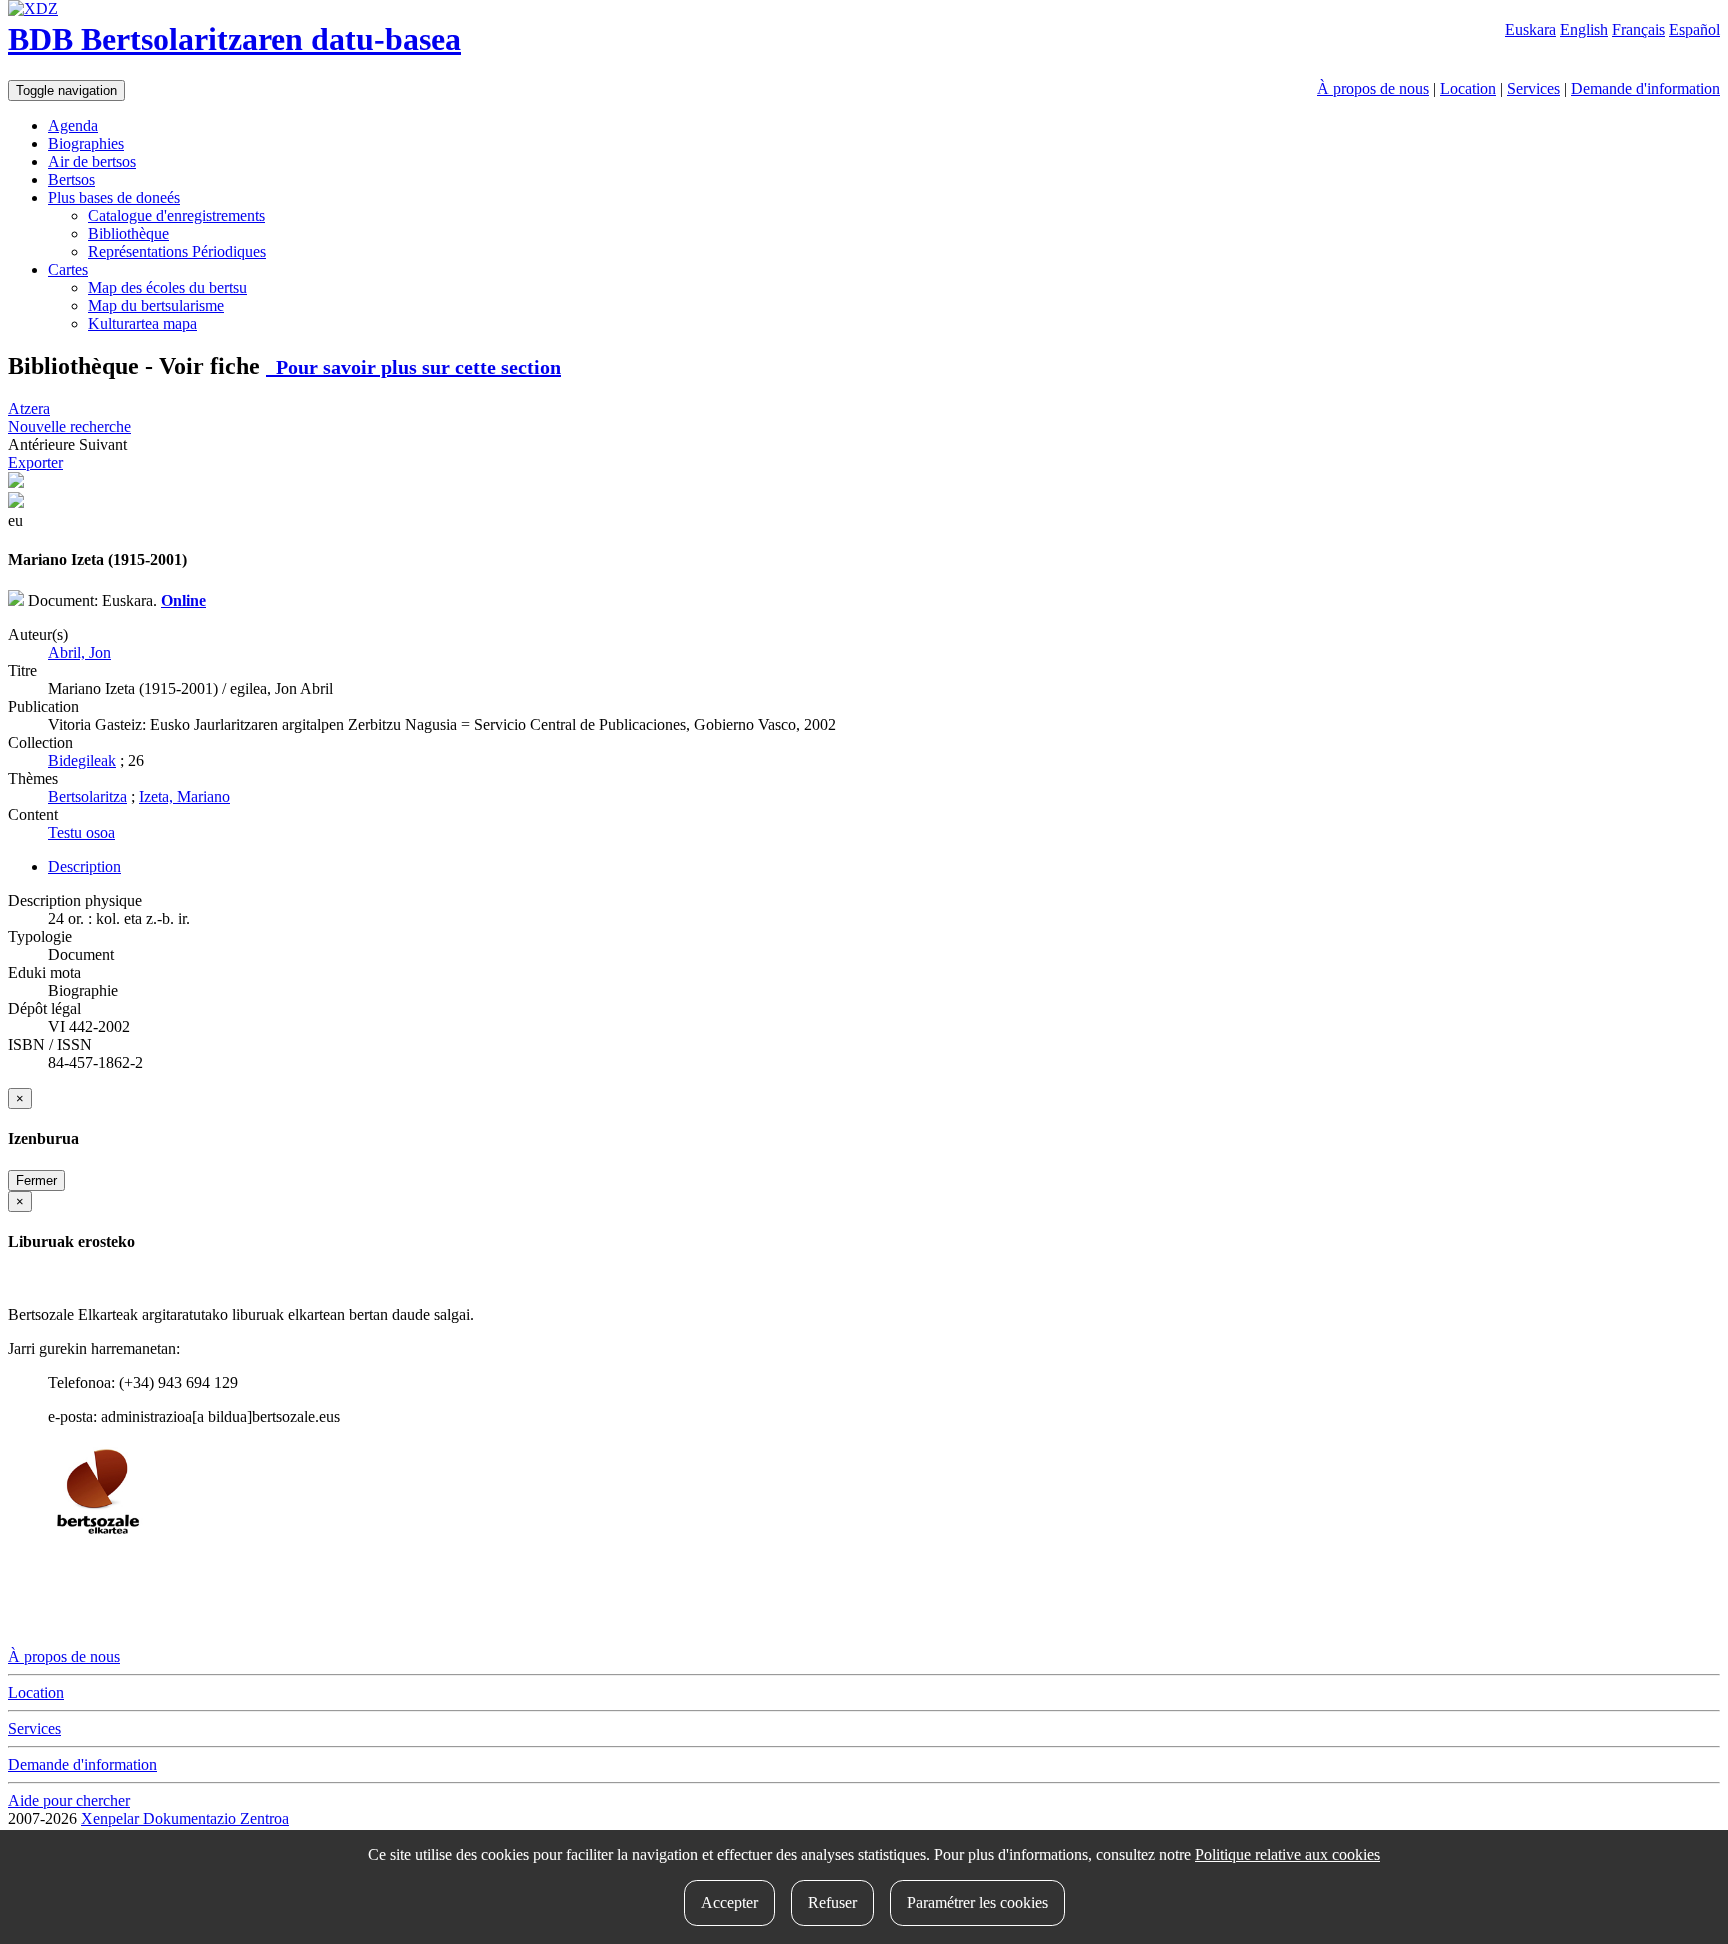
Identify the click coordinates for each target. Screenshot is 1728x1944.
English (1584, 29)
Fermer (36, 1180)
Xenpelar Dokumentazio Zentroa (185, 1818)
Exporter (35, 462)
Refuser (832, 1902)
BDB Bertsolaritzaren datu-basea (234, 39)
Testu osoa (81, 832)
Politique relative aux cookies (1287, 1854)
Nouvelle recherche (69, 426)
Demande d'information (1645, 88)
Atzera (29, 408)
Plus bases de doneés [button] (114, 197)
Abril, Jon (79, 652)
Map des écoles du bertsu (167, 287)
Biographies (86, 143)
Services (1533, 88)
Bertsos (71, 179)
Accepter (729, 1902)
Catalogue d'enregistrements (176, 215)
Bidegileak (82, 760)
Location (1468, 88)
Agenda (73, 125)
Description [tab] (84, 866)
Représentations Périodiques (177, 251)
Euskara (1530, 29)
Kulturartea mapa (142, 323)
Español (1694, 29)
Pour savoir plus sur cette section (413, 367)
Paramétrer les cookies (977, 1902)
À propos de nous (1373, 88)
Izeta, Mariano (184, 796)
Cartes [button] (68, 269)
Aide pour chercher (69, 1800)
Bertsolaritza (87, 796)
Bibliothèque (128, 233)
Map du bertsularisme (156, 305)
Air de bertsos (92, 161)
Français (1638, 29)
